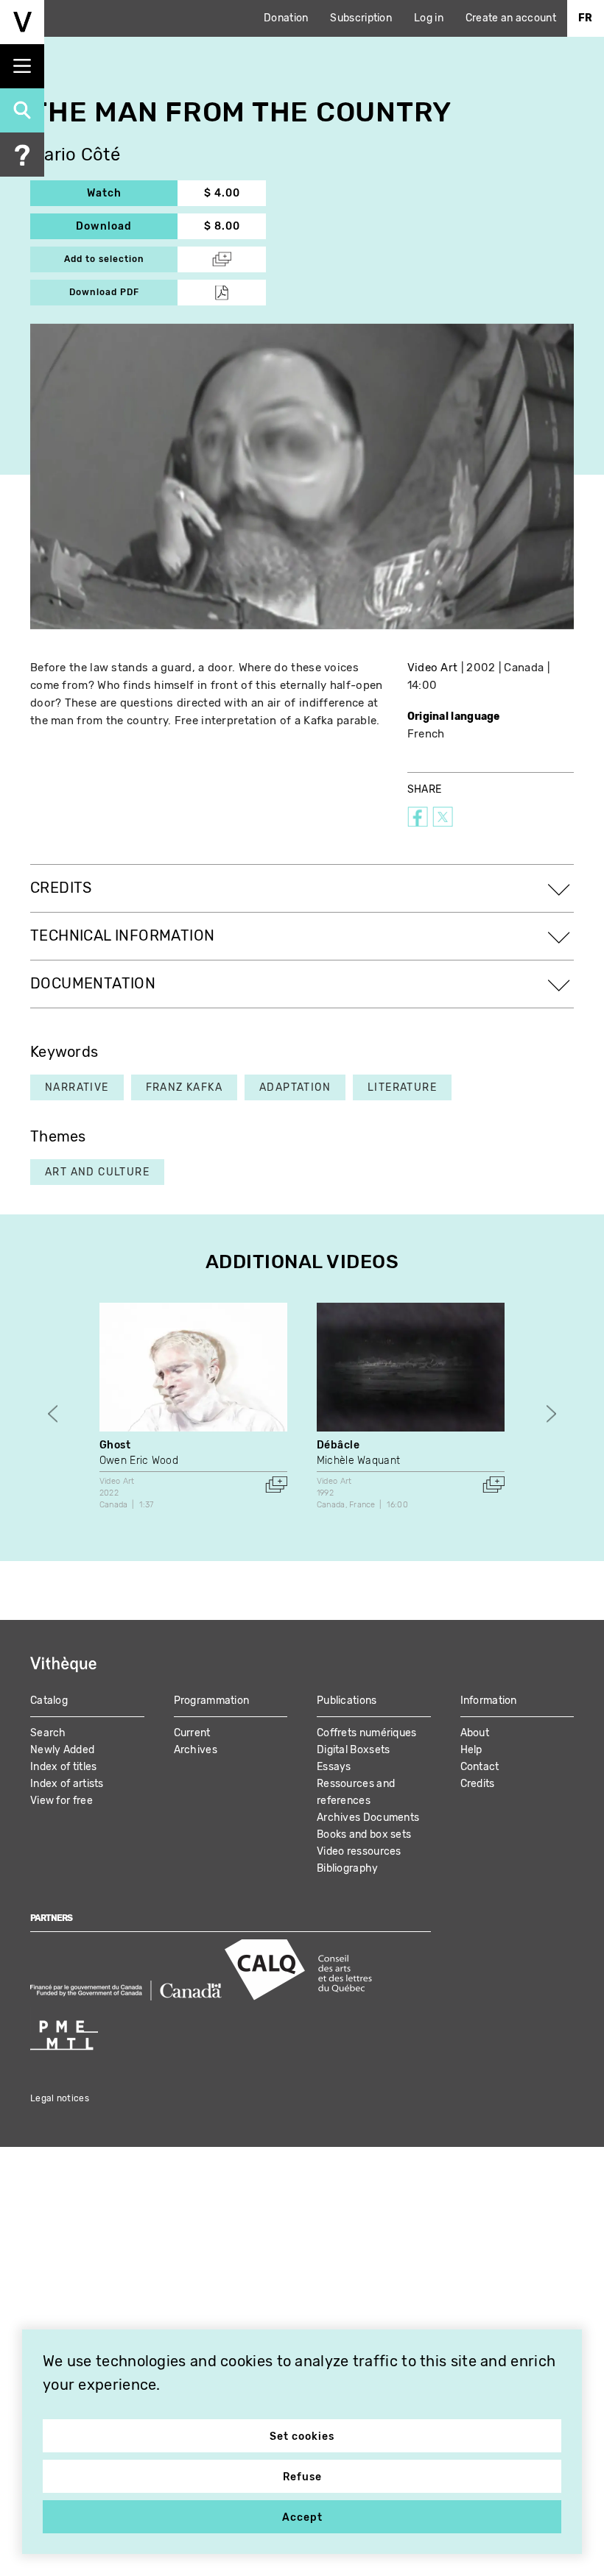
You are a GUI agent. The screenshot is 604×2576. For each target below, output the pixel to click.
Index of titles (64, 1767)
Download (127, 226)
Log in (429, 18)
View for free (62, 1801)
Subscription (361, 18)
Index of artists (67, 1784)
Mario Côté (75, 155)
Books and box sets (364, 1834)
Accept (302, 2517)
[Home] (22, 22)
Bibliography (348, 1868)
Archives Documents (368, 1818)
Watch (132, 193)
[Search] (22, 110)
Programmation (212, 1701)
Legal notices (60, 2098)
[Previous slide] (53, 1413)
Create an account (511, 18)
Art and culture (97, 1172)
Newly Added (62, 1750)
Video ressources (359, 1851)
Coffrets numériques (367, 1733)
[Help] (22, 155)
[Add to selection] (276, 1485)
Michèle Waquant (359, 1461)
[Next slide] (551, 1413)
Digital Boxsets (354, 1750)
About (475, 1733)
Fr (586, 18)
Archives (196, 1750)
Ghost (115, 1445)
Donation (286, 18)
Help (471, 1750)
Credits (478, 1784)
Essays (334, 1767)
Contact (480, 1767)
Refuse (302, 2477)
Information (489, 1701)
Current (192, 1733)
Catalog (49, 1701)
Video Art (433, 668)
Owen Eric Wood (139, 1461)
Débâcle (338, 1445)
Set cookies (302, 2437)
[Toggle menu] (22, 66)
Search (48, 1733)
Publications (347, 1701)
